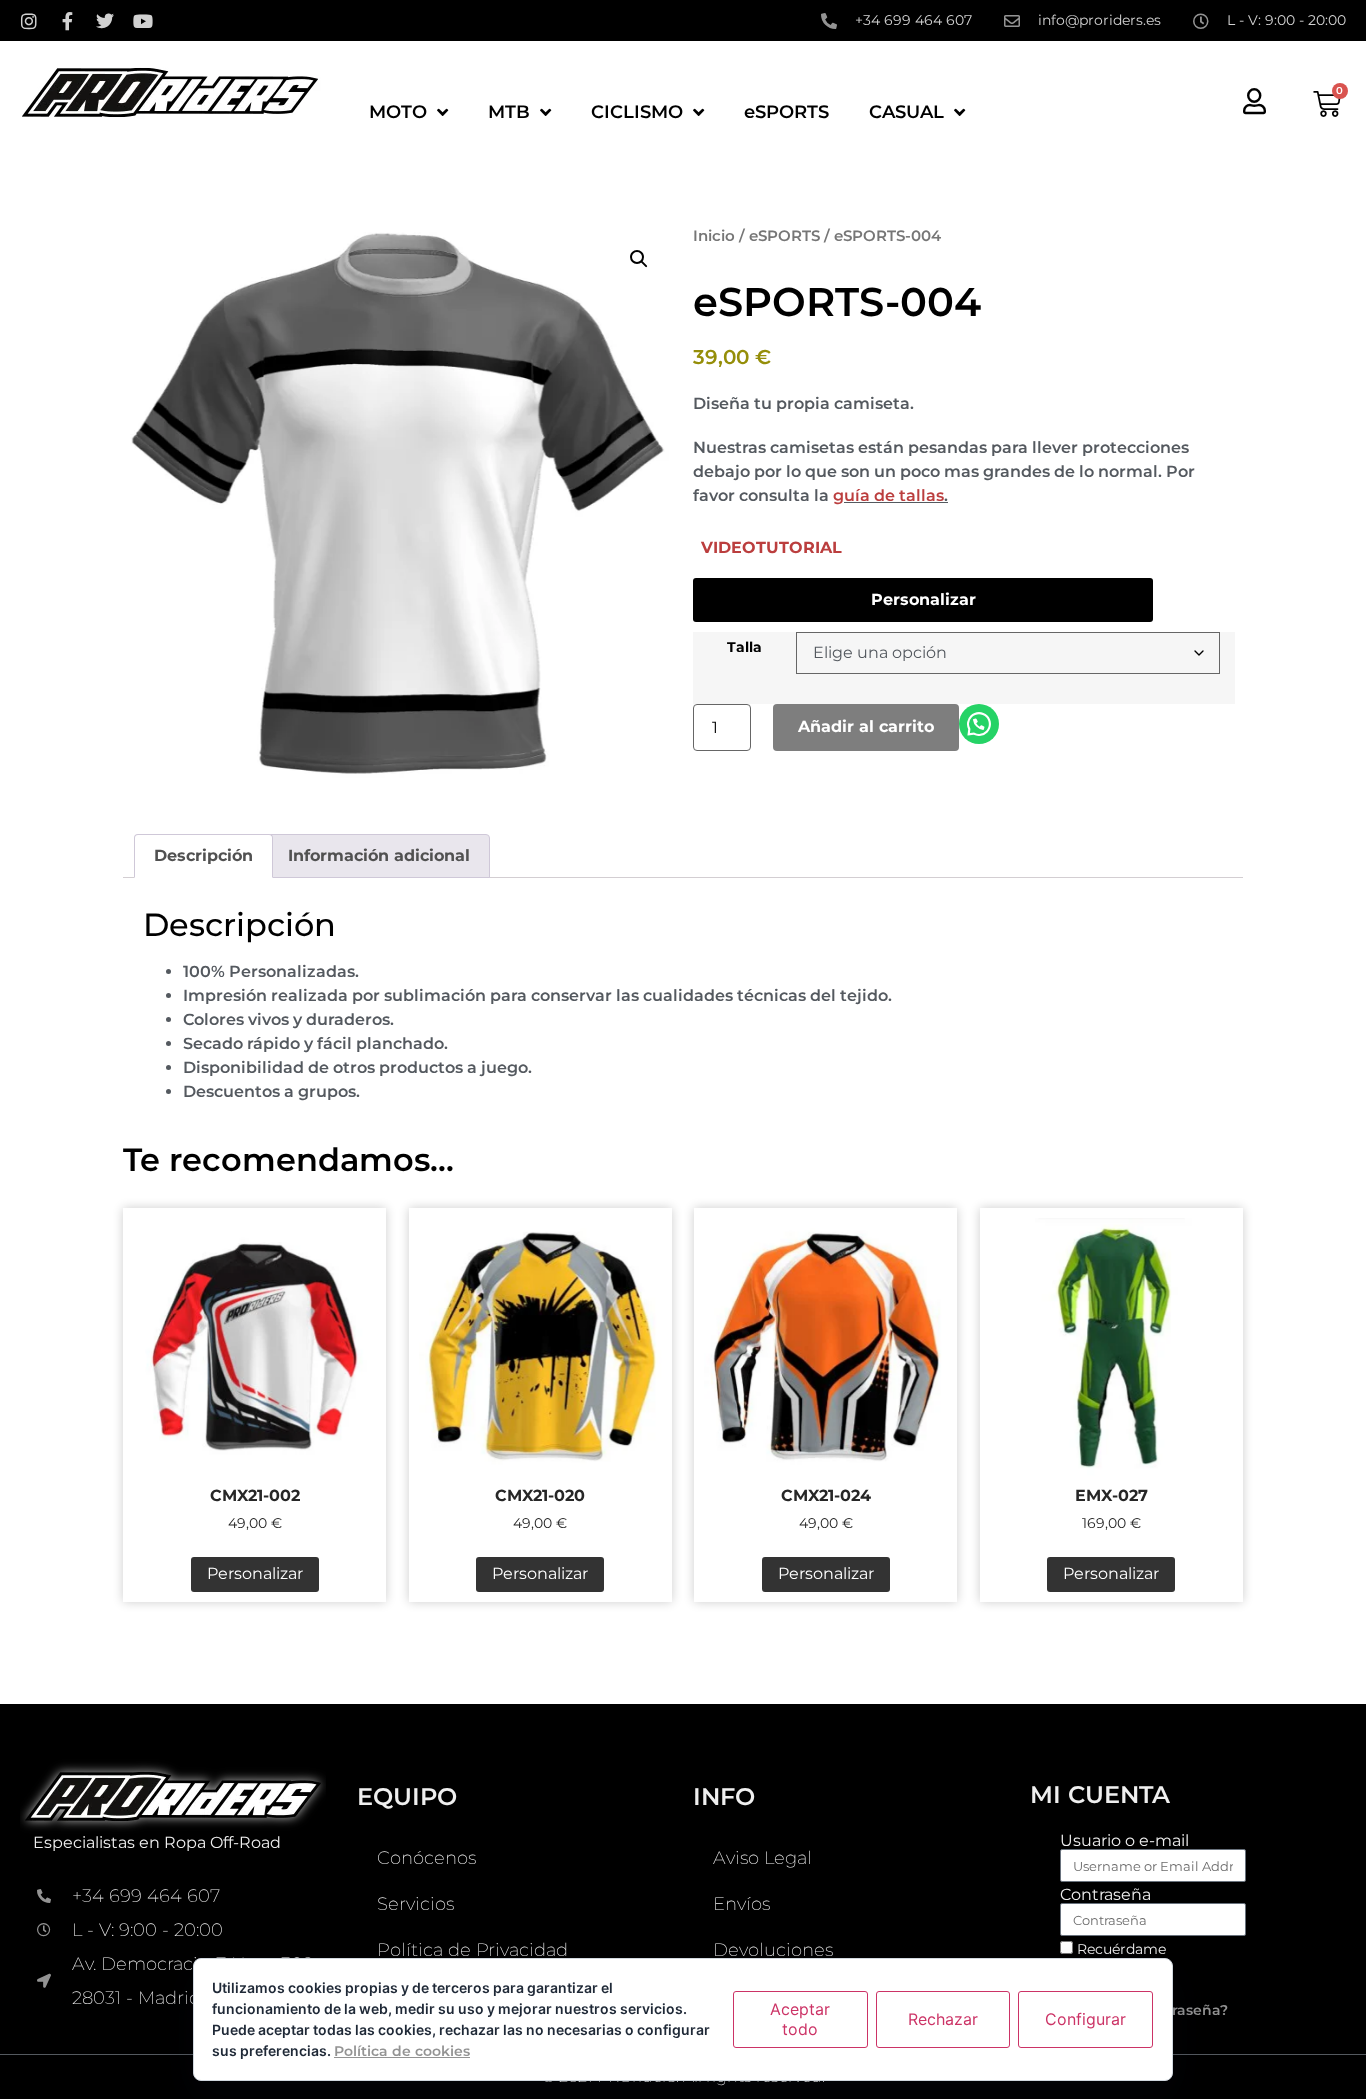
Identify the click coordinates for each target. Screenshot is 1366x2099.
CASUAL (906, 112)
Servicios (415, 1904)
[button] (639, 259)
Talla (744, 647)
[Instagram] (29, 21)
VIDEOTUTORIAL (771, 547)
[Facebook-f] (67, 21)
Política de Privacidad (472, 1950)
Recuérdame (1119, 1949)
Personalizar (923, 599)
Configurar (1085, 2019)
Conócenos (426, 1858)
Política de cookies (402, 2051)
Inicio (714, 236)
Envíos (741, 1904)
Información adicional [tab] (379, 855)
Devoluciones (773, 1950)
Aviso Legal (762, 1858)
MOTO (398, 112)
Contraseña (1105, 1895)
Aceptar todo (800, 2018)
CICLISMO (637, 112)
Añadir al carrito (866, 726)
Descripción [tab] (203, 855)
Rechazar (943, 2019)
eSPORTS (786, 112)
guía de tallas (888, 495)
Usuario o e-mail (1124, 1841)
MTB (509, 112)
